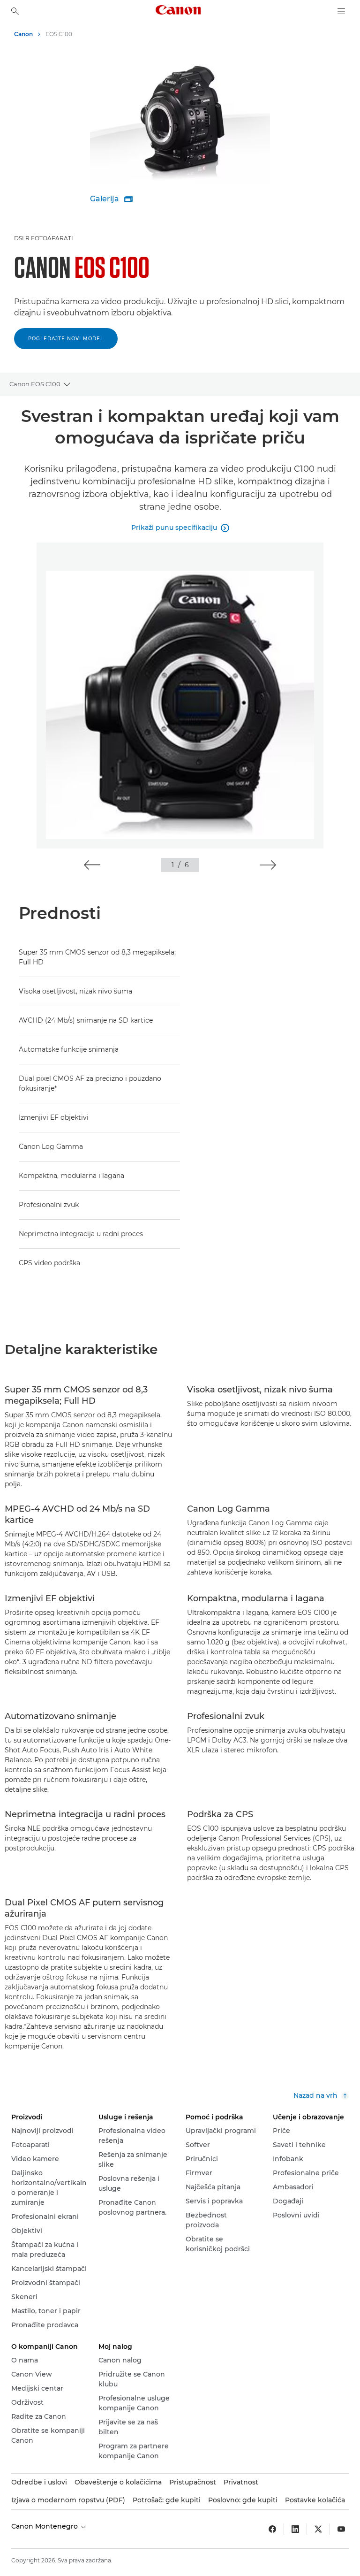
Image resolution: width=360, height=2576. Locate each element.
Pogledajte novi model (66, 339)
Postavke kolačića (315, 2500)
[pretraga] (15, 11)
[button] (92, 865)
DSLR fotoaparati (44, 238)
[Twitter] (318, 2529)
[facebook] (272, 2529)
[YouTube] (341, 2529)
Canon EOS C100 (35, 384)
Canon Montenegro (45, 2526)
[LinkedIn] (295, 2529)
